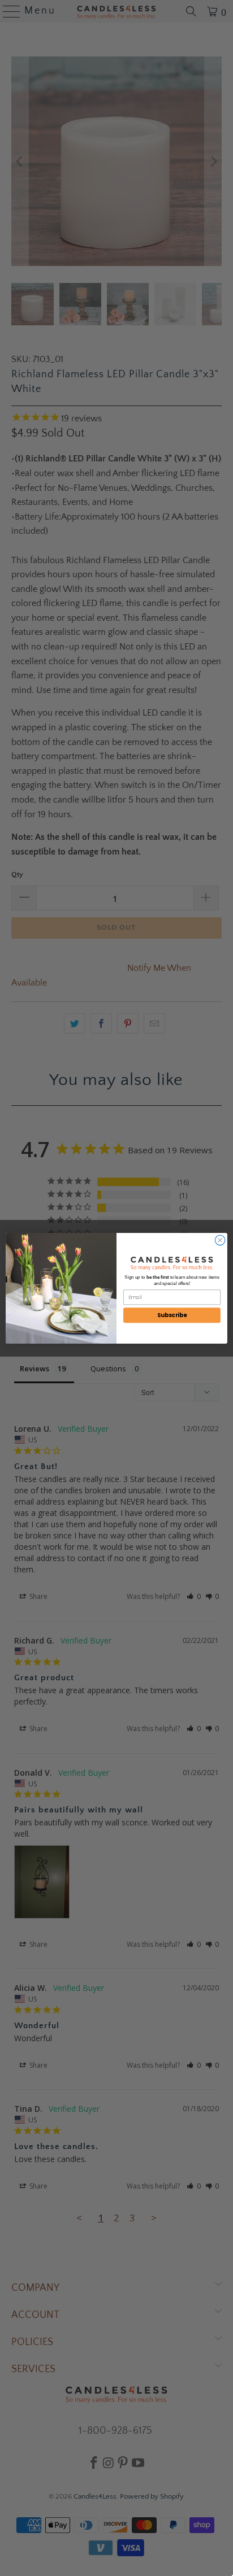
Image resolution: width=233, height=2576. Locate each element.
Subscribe (172, 1315)
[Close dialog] (220, 1240)
